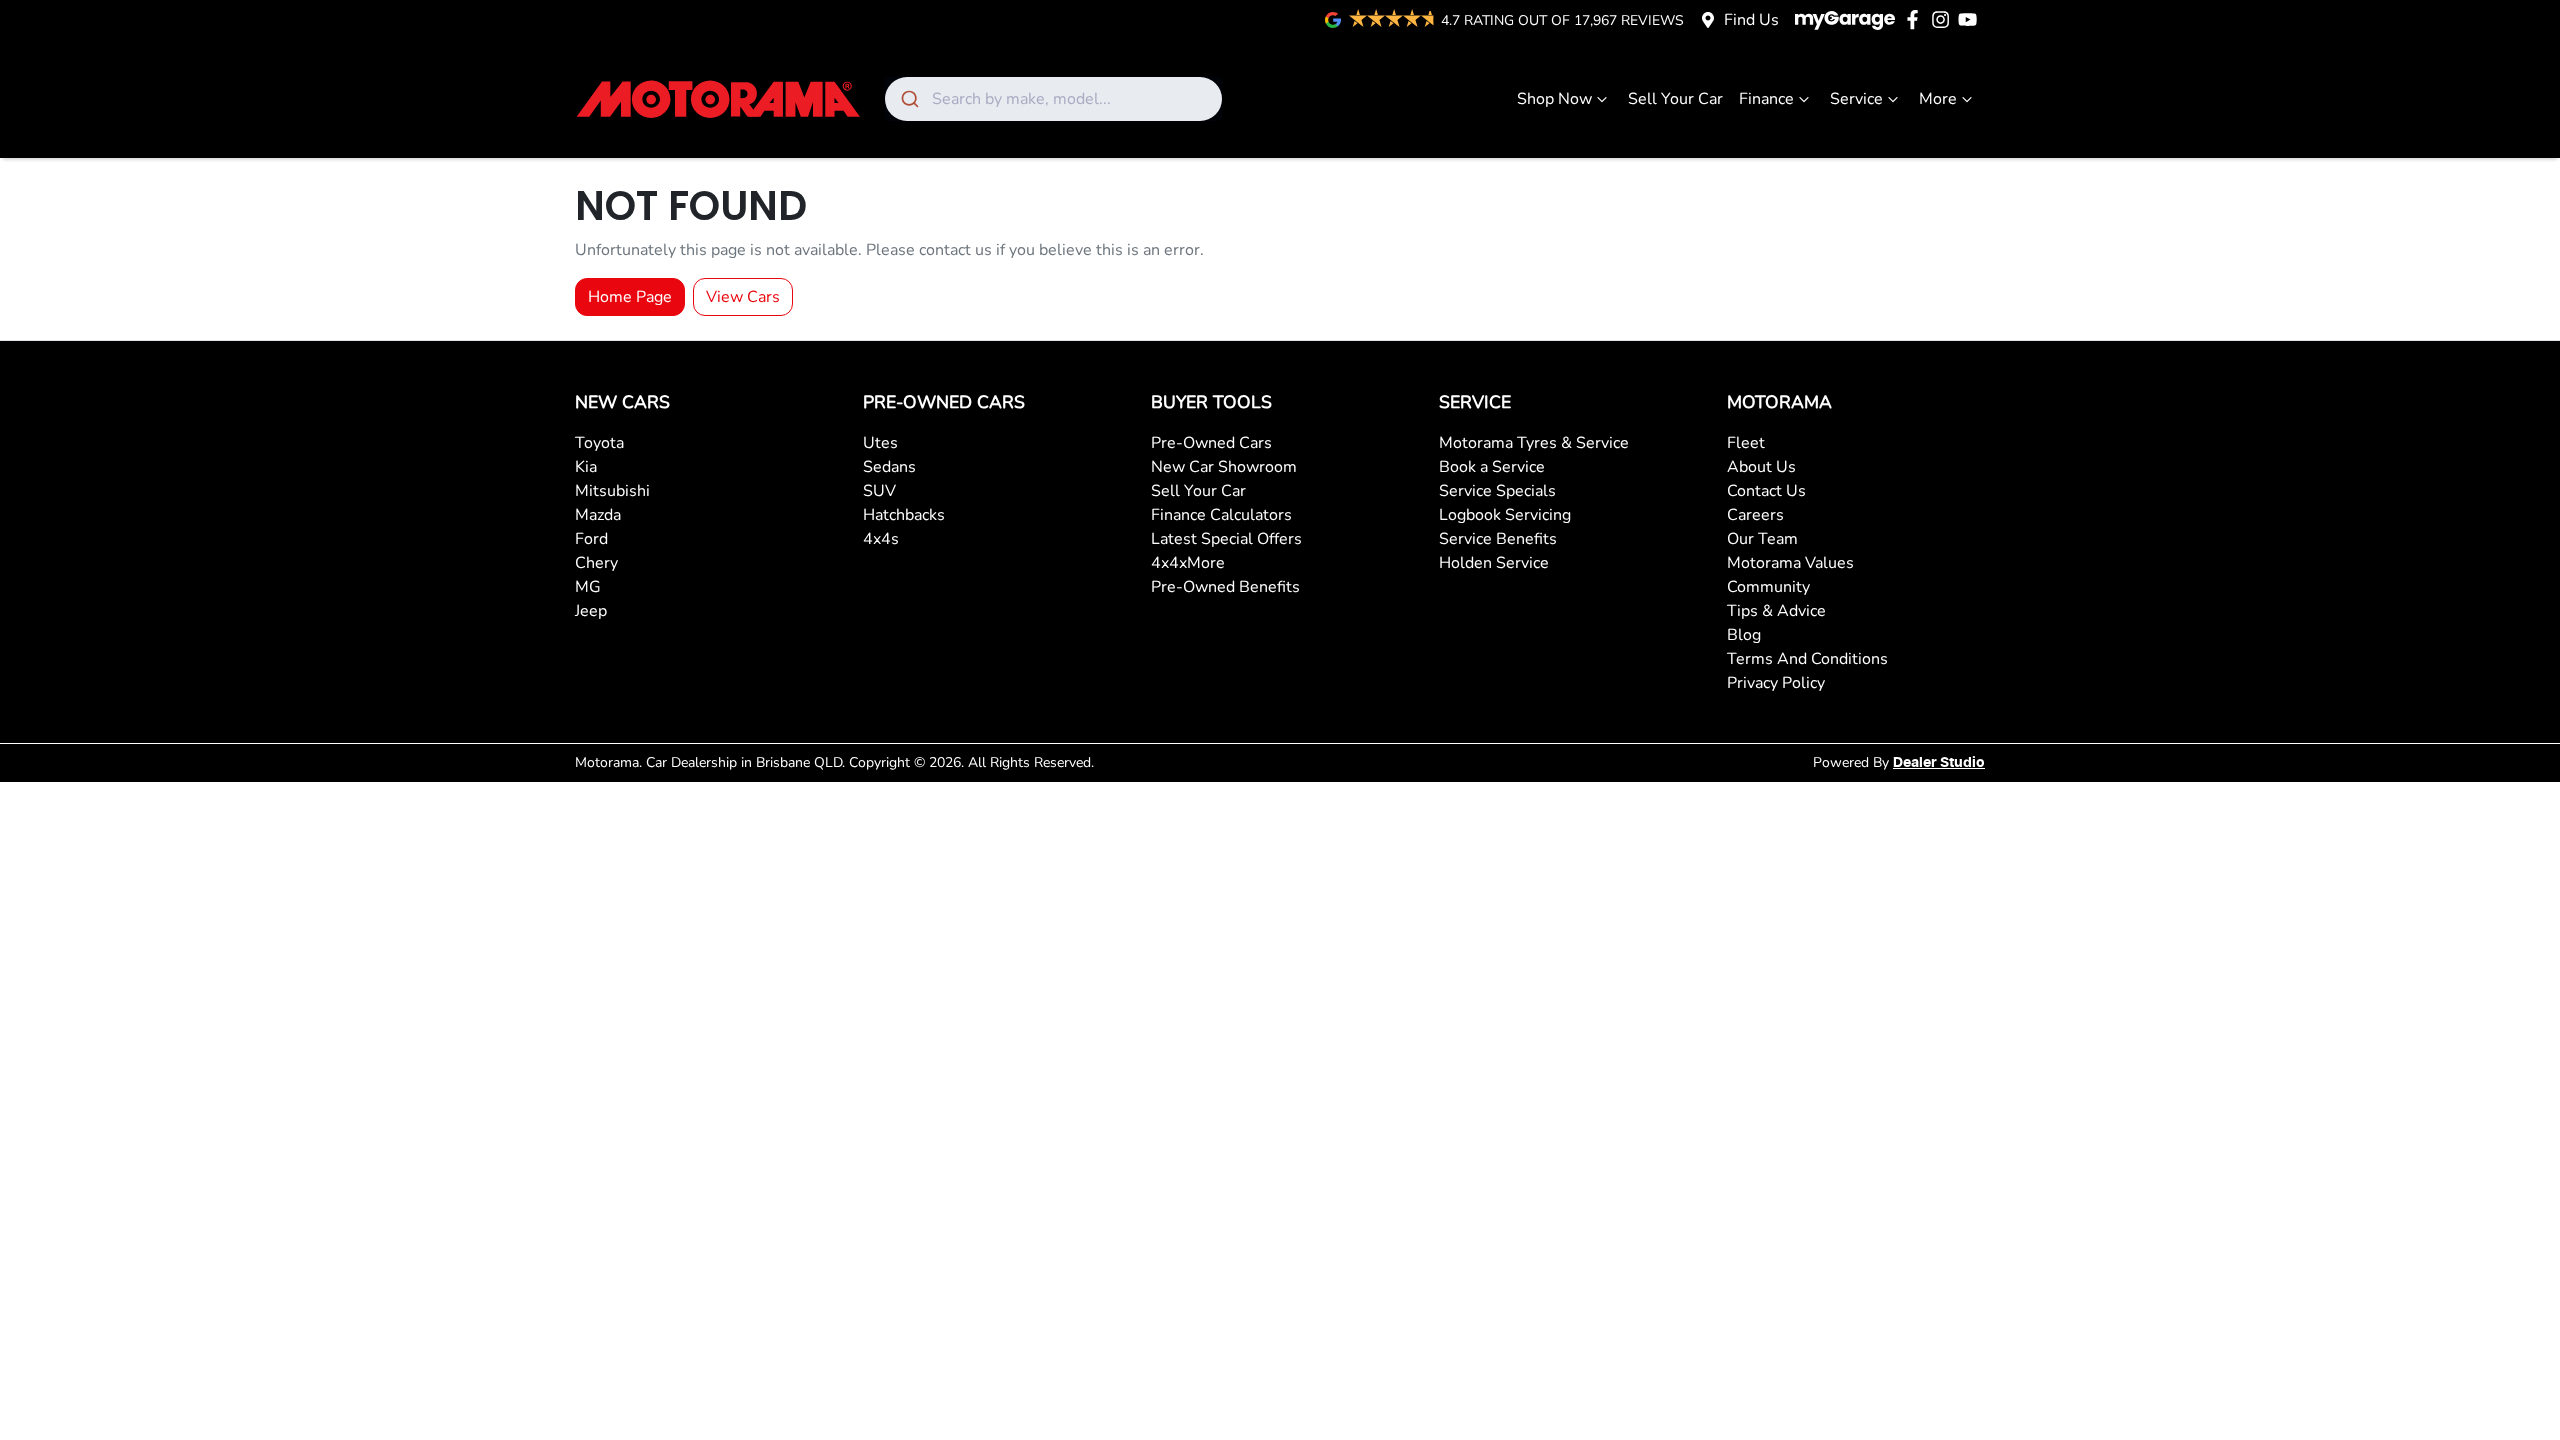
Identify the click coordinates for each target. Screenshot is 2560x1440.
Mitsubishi (612, 491)
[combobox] (1053, 99)
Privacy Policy (1776, 683)
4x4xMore (1188, 563)
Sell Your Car (1675, 99)
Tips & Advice (1776, 611)
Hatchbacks (904, 515)
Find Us (1751, 20)
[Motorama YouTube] (1971, 19)
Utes (880, 443)
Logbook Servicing (1505, 515)
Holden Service (1494, 563)
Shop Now (1554, 99)
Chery (596, 563)
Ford (591, 539)
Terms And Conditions (1807, 659)
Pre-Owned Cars (1211, 443)
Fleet (1746, 443)
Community (1768, 587)
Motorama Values (1790, 563)
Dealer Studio (1939, 763)
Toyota (599, 443)
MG (588, 587)
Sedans (889, 467)
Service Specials (1497, 491)
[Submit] (908, 99)
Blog (1744, 635)
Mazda (598, 515)
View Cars (743, 297)
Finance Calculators (1221, 515)
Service (1856, 99)
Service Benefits (1498, 539)
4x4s (881, 539)
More (1938, 99)
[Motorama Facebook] (1916, 19)
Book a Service (1492, 467)
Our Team (1762, 539)
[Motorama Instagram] (1944, 19)
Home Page (630, 297)
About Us (1761, 467)
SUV (879, 491)
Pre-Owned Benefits (1225, 587)
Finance (1766, 99)
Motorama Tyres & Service (1534, 443)
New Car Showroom (1224, 467)
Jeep (591, 611)
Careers (1755, 515)
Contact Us (1766, 491)
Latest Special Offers (1226, 539)
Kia (586, 467)
